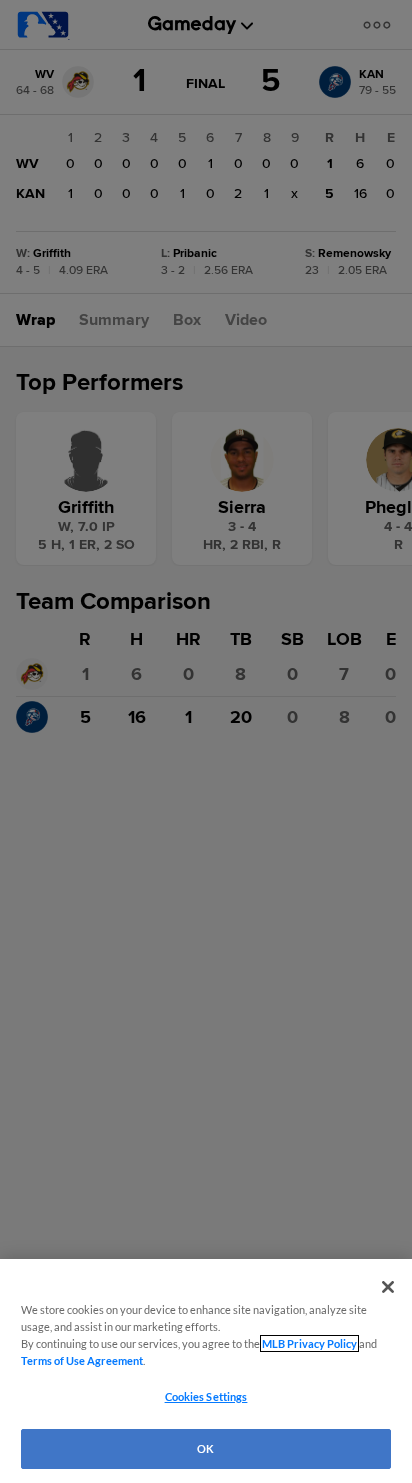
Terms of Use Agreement (82, 1360)
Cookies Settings (206, 1396)
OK (205, 1448)
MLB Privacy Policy (309, 1343)
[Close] (388, 1287)
